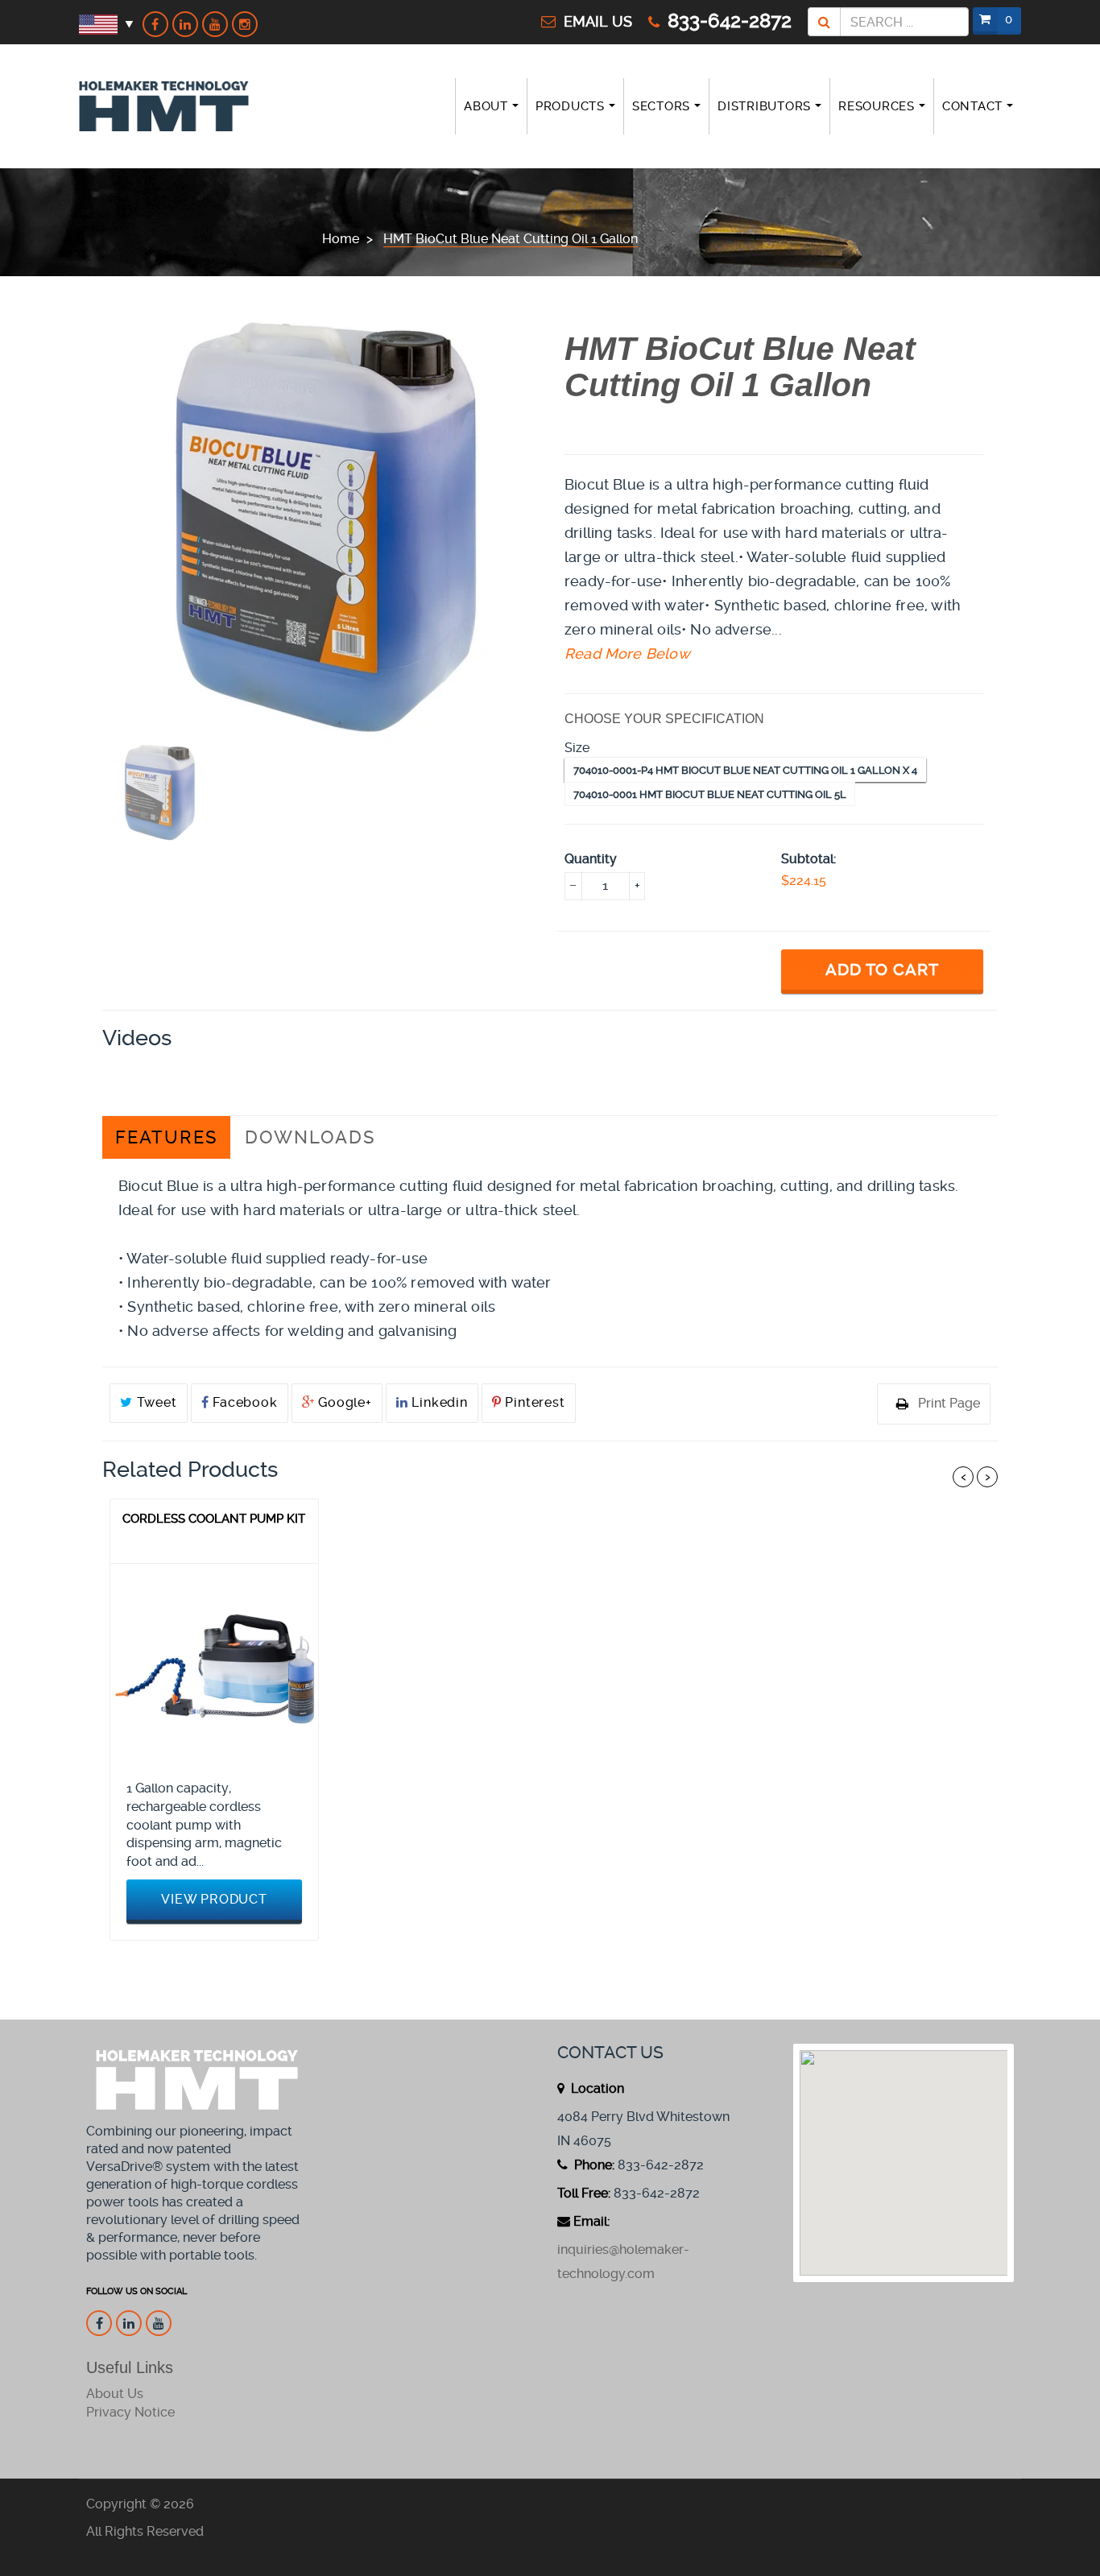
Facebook (243, 1402)
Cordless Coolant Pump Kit (214, 1519)
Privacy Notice (130, 2412)
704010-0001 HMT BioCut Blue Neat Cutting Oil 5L (710, 794)
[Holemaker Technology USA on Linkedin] (185, 24)
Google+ (343, 1402)
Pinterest (533, 1402)
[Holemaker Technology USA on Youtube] (215, 24)
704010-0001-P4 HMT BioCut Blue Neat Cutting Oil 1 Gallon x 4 (745, 770)
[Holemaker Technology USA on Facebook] (155, 24)
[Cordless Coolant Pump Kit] (214, 1668)
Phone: (593, 2165)
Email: (591, 2221)
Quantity (591, 859)
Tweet (155, 1402)
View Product (214, 1899)
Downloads (310, 1137)
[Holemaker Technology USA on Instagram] (245, 24)
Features (166, 1137)
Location (596, 2088)
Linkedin (438, 1402)
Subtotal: (808, 859)
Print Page (949, 1403)
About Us (115, 2394)
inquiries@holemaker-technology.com (623, 2262)
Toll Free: (584, 2193)
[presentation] (160, 792)
